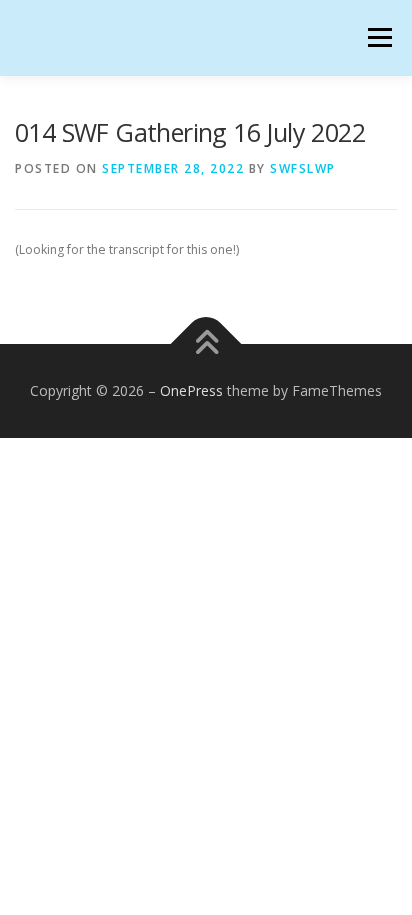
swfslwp (303, 168)
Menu (378, 37)
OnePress (191, 390)
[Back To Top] (206, 343)
